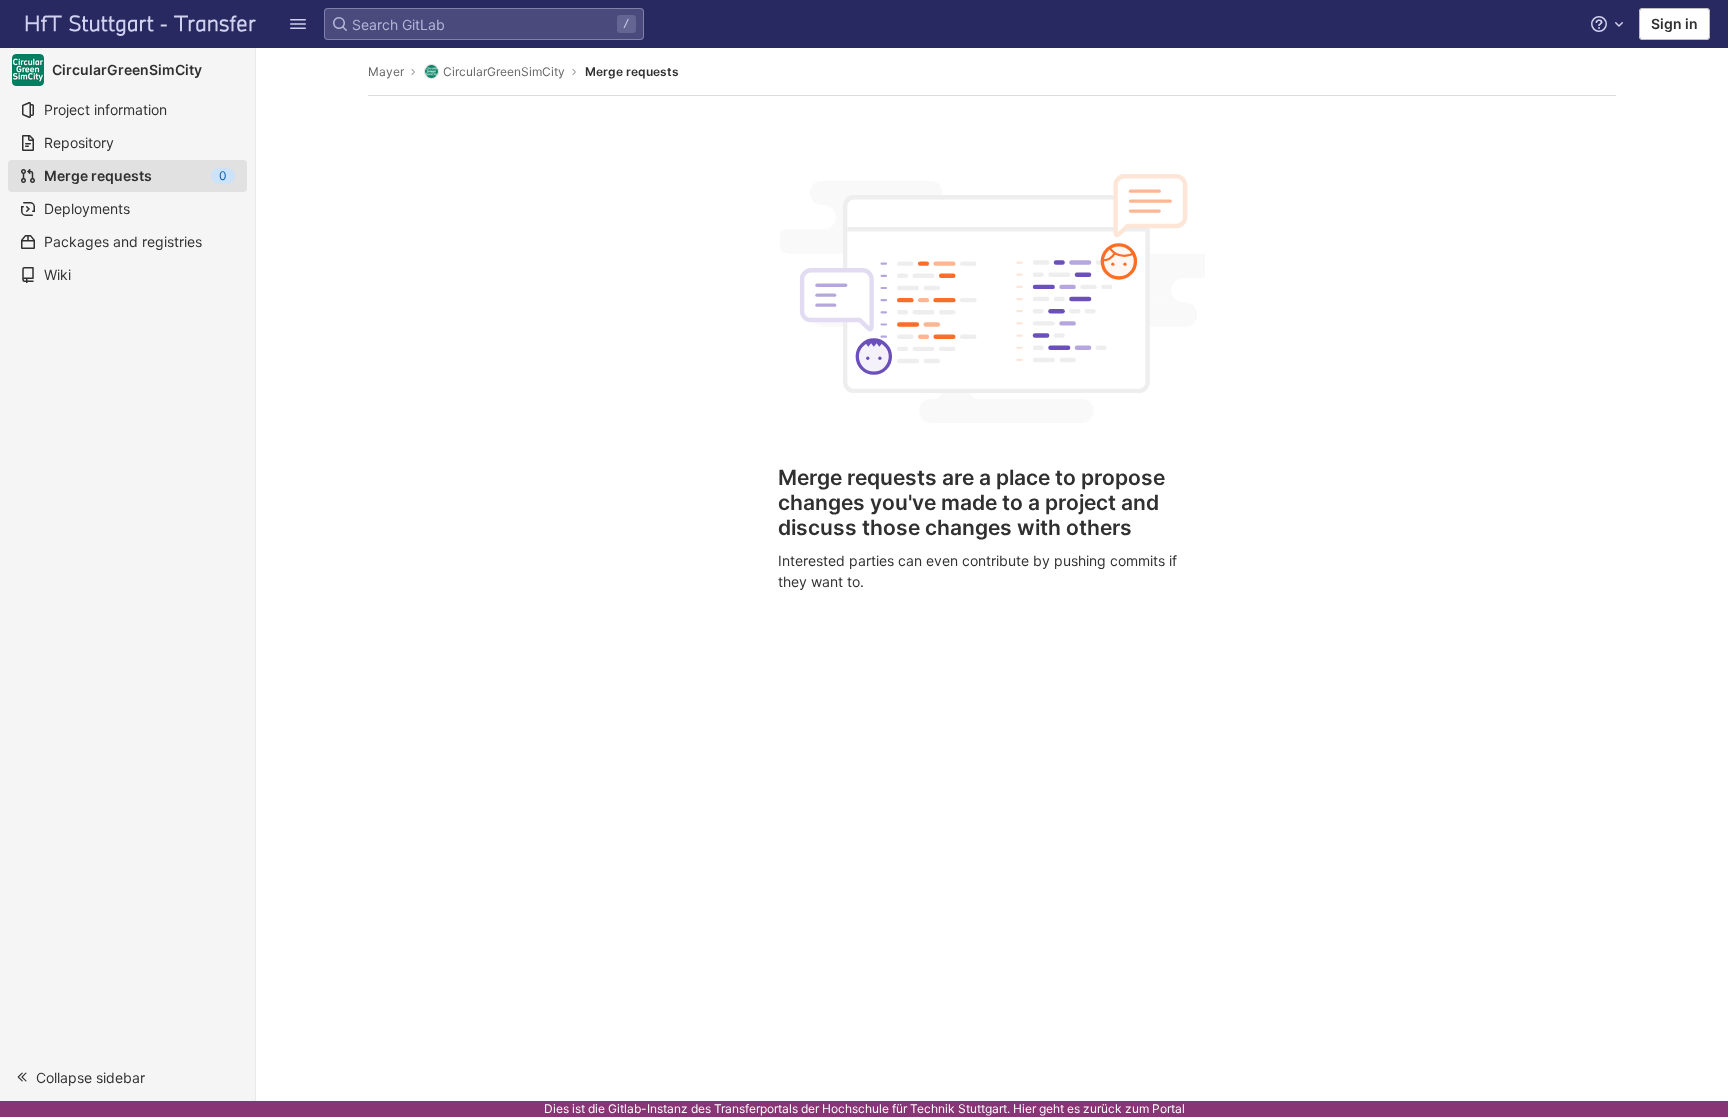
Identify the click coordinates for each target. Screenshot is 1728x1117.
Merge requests (632, 71)
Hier (1024, 1108)
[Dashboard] (141, 24)
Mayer (386, 71)
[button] (298, 24)
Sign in (1674, 23)
